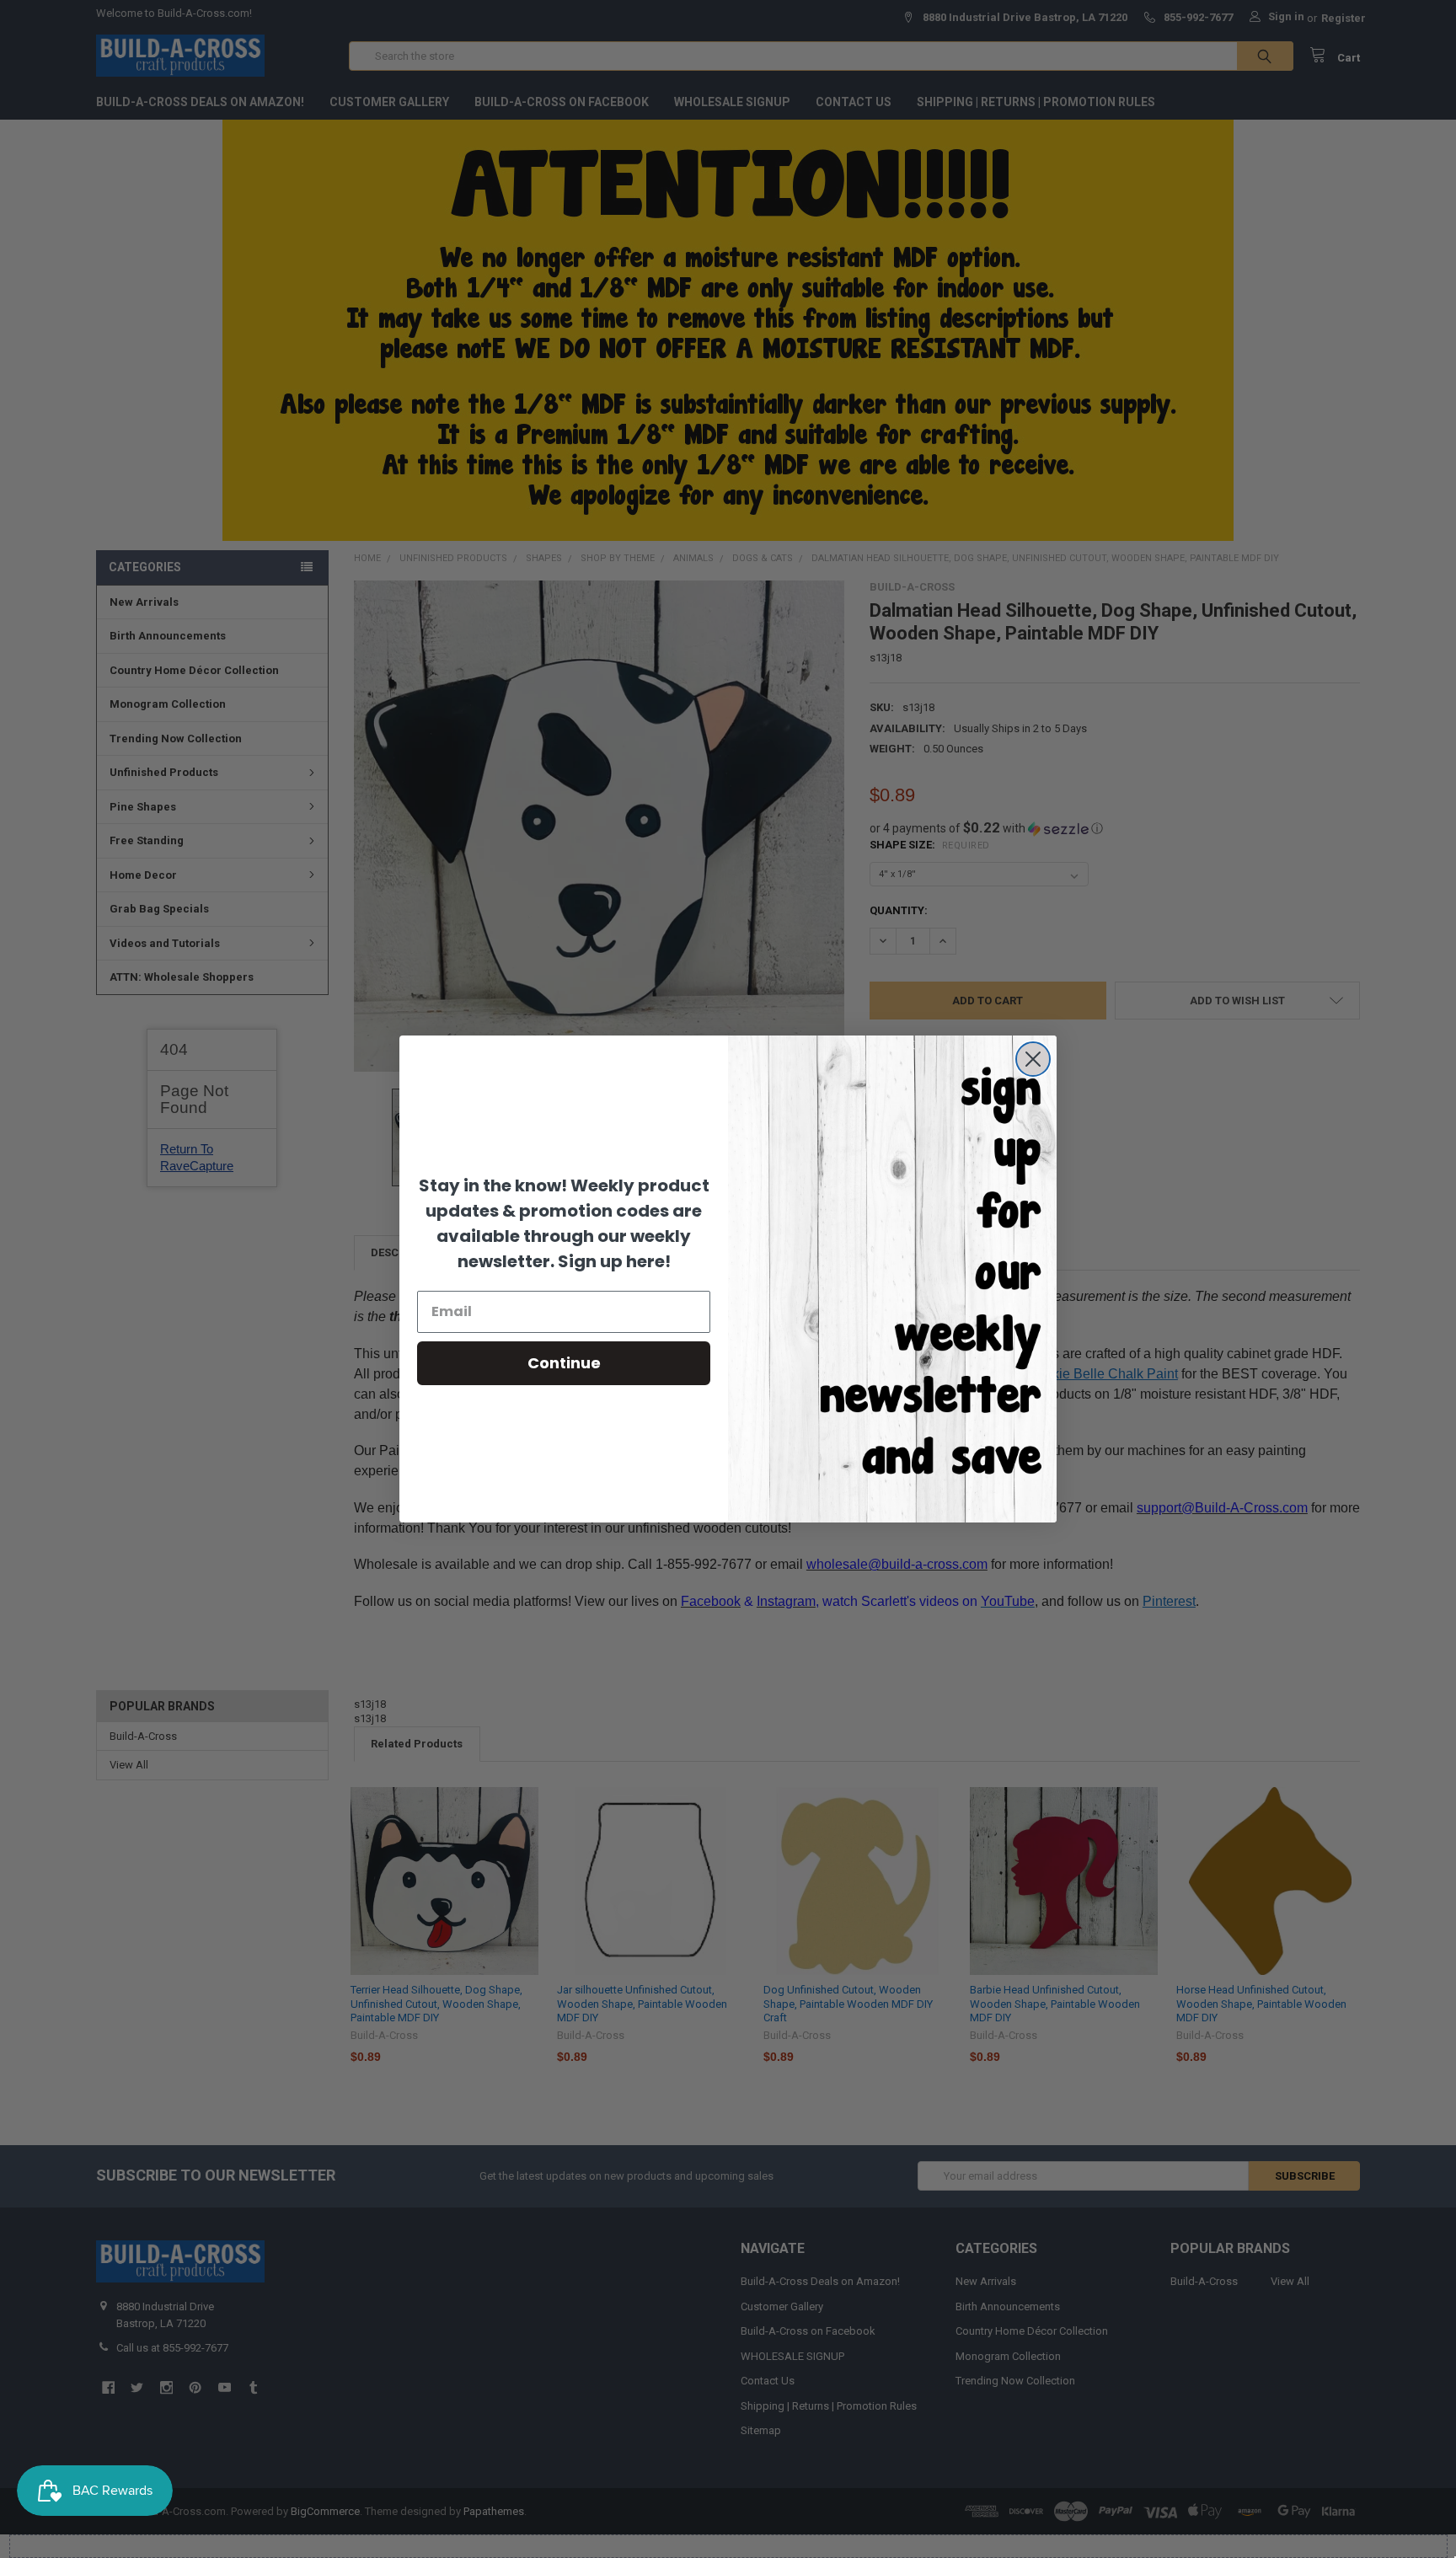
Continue (564, 1363)
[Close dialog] (1033, 1059)
